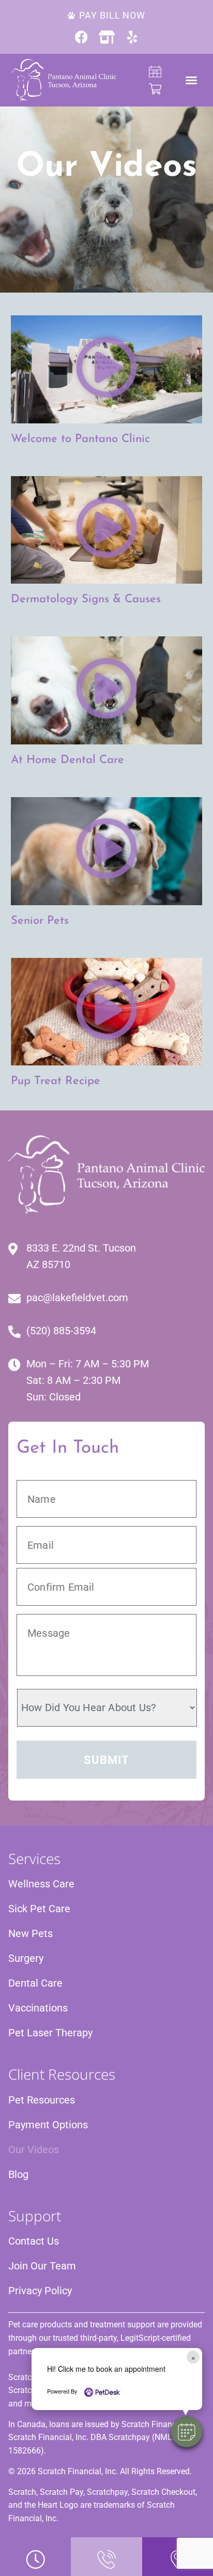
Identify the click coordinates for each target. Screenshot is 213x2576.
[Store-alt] (107, 37)
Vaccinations (38, 2008)
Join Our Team (42, 2266)
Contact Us (34, 2241)
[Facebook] (81, 37)
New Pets (31, 1933)
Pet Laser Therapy (50, 2033)
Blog (18, 2174)
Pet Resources (42, 2100)
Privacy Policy (40, 2291)
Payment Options (48, 2125)
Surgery (26, 1958)
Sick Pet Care (39, 1909)
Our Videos (34, 2150)
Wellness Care (41, 1884)
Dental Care (35, 1983)
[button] (187, 2432)
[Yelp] (132, 37)
